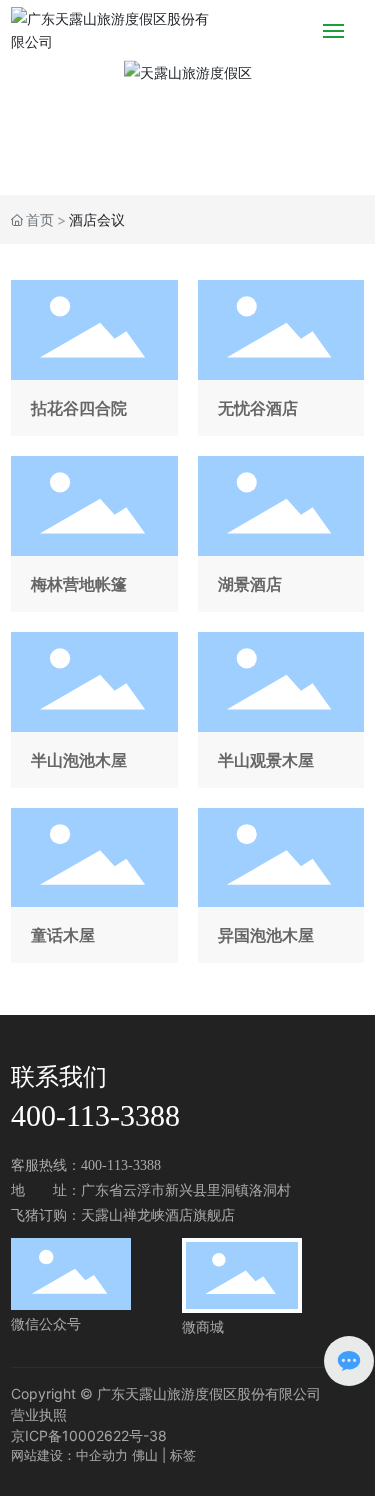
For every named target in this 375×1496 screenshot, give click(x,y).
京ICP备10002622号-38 (89, 1435)
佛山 (145, 1455)
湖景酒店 (281, 534)
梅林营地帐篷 (94, 534)
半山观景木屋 (281, 710)
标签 (183, 1455)
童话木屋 (94, 886)
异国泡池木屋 (281, 886)
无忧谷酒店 (281, 358)
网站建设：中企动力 (69, 1455)
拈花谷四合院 (94, 358)
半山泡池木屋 (94, 710)
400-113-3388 (95, 1115)
